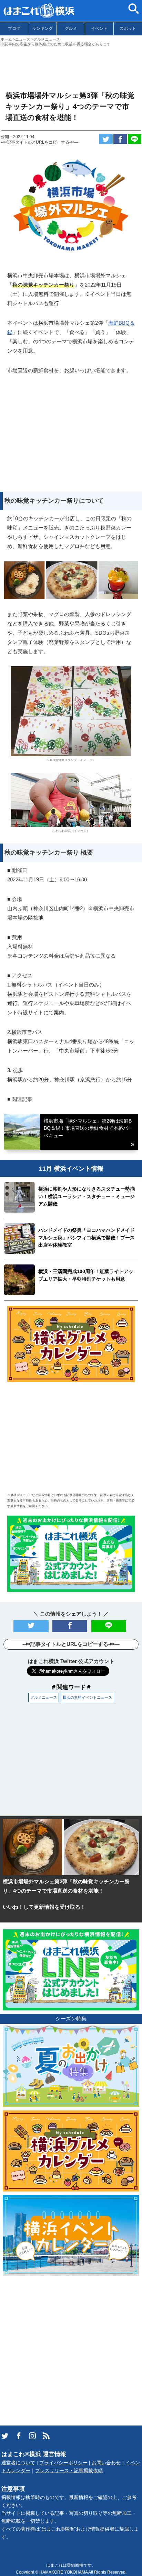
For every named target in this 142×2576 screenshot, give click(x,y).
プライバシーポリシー (63, 2463)
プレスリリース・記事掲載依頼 (69, 2471)
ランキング (42, 29)
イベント (99, 29)
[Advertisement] (71, 66)
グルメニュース (44, 1697)
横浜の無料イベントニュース (87, 1697)
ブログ (14, 29)
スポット (128, 29)
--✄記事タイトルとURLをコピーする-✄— (39, 142)
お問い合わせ (106, 2463)
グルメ (71, 29)
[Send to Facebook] (120, 139)
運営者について (18, 2463)
